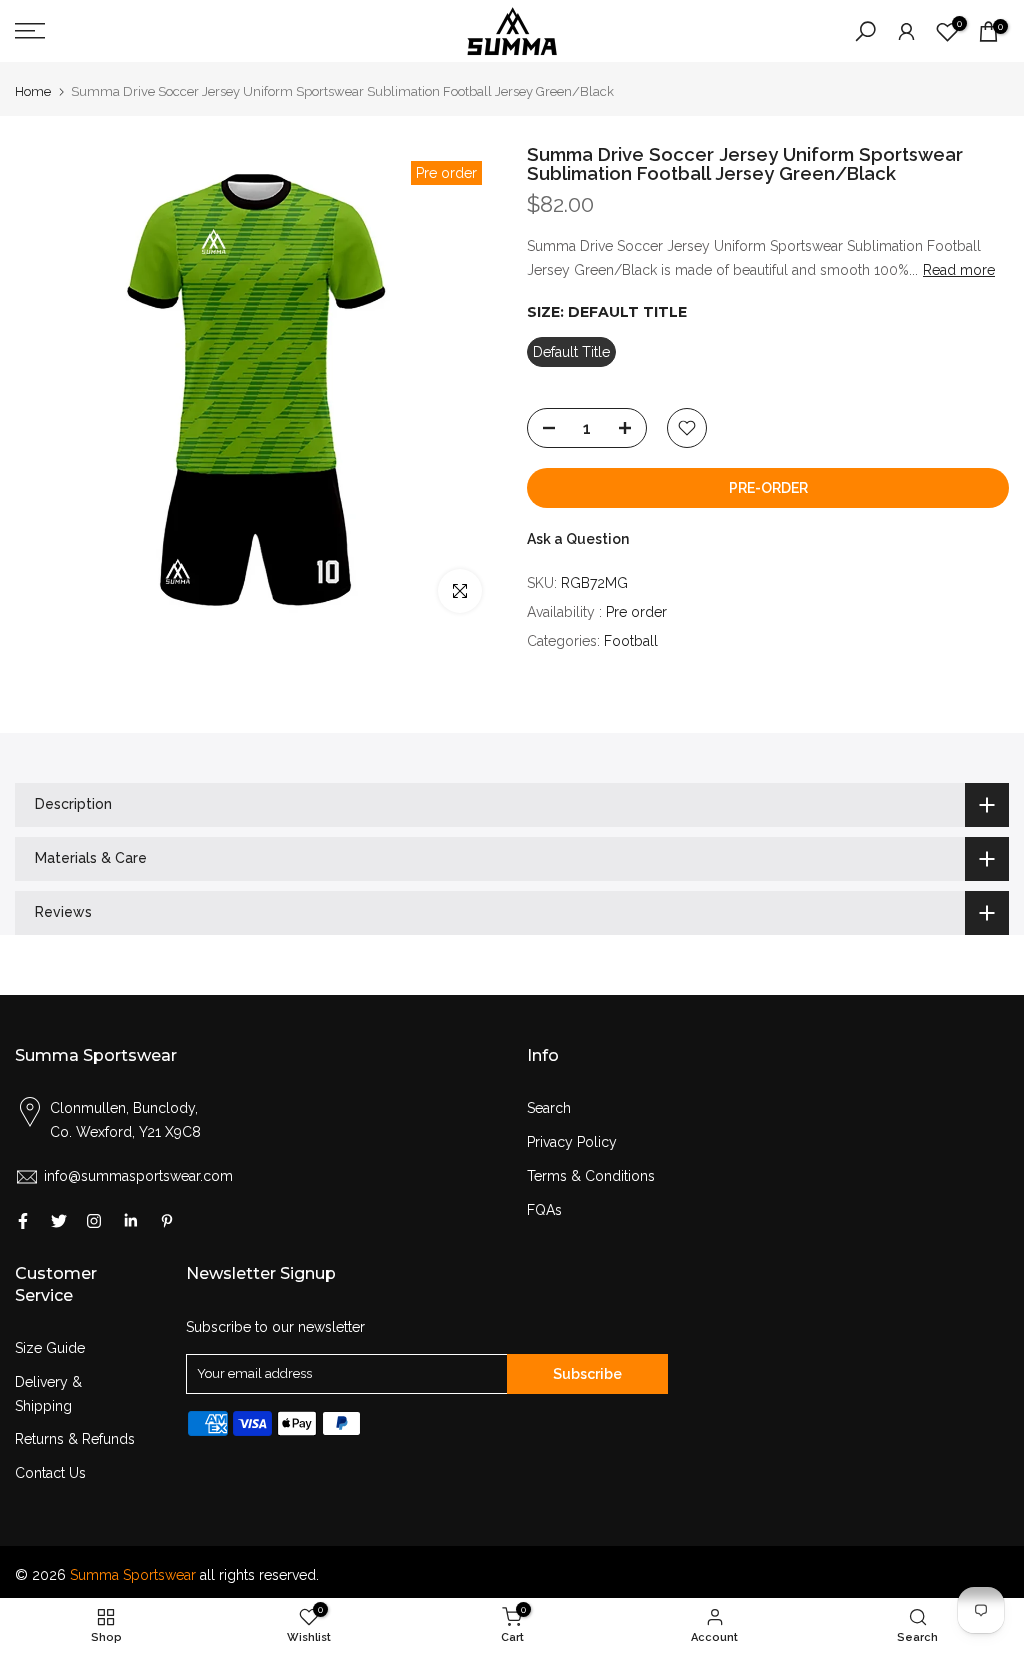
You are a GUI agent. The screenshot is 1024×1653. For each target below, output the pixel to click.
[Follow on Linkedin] (130, 1221)
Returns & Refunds (75, 1439)
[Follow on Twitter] (59, 1221)
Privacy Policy (572, 1142)
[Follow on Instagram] (94, 1221)
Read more (959, 270)
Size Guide (50, 1348)
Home (33, 91)
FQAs (544, 1210)
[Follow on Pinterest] (167, 1221)
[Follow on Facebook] (23, 1221)
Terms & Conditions (591, 1176)
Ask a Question (578, 539)
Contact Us (50, 1473)
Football (631, 641)
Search (549, 1108)
